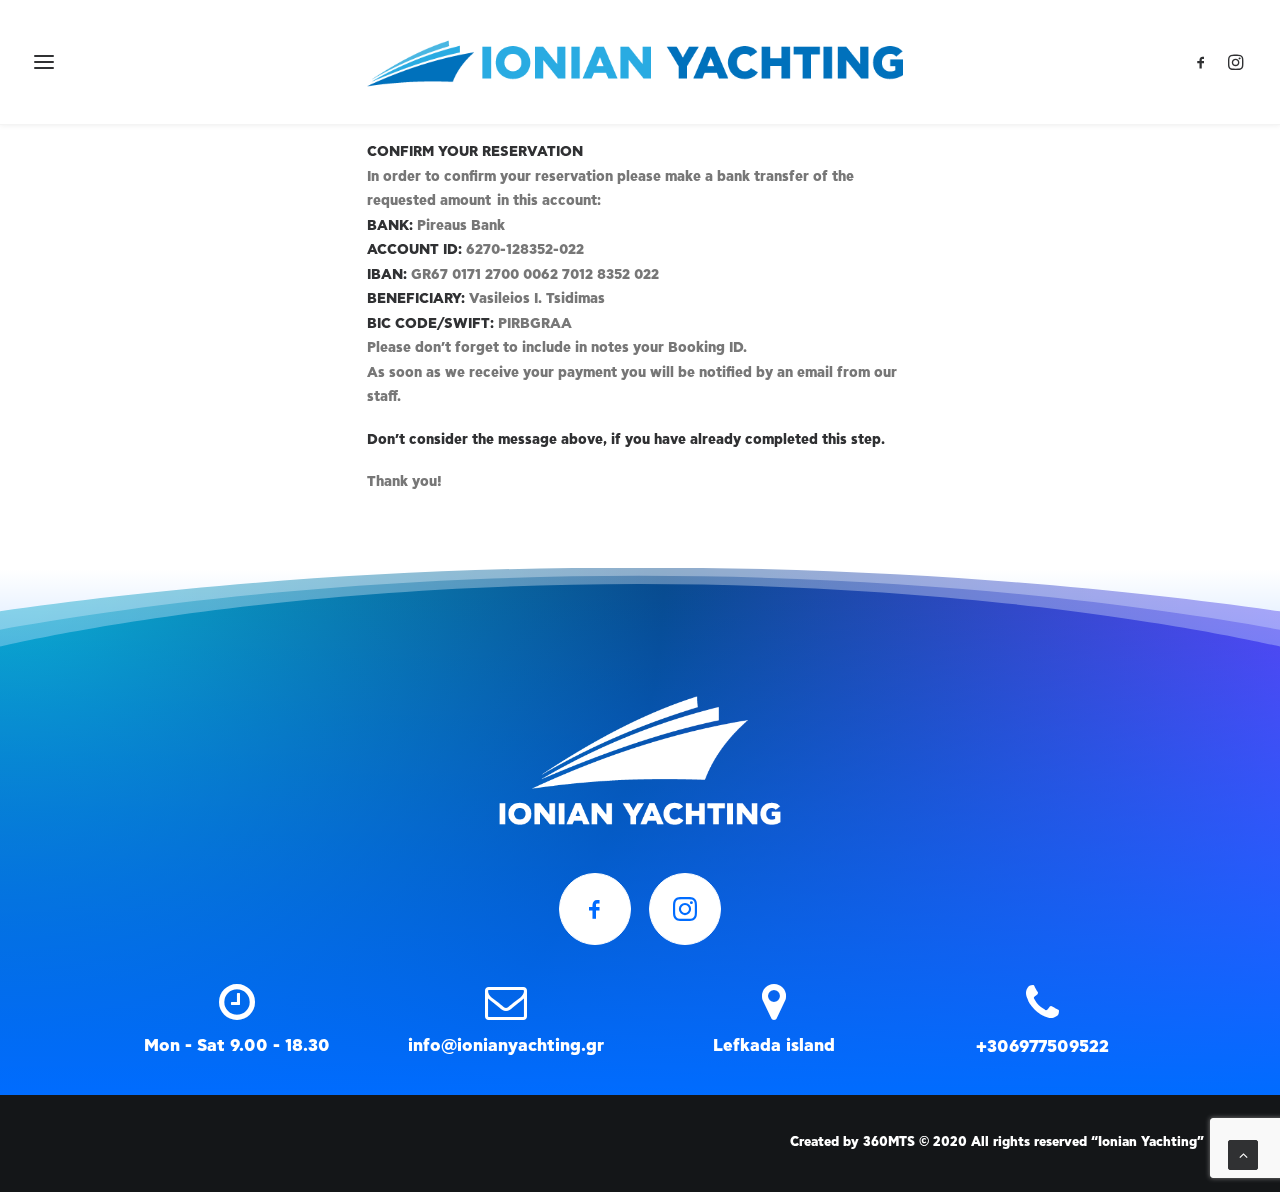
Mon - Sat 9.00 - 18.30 (237, 1045)
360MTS (889, 1142)
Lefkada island (774, 1045)
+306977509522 (1042, 1046)
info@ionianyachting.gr (506, 1045)
